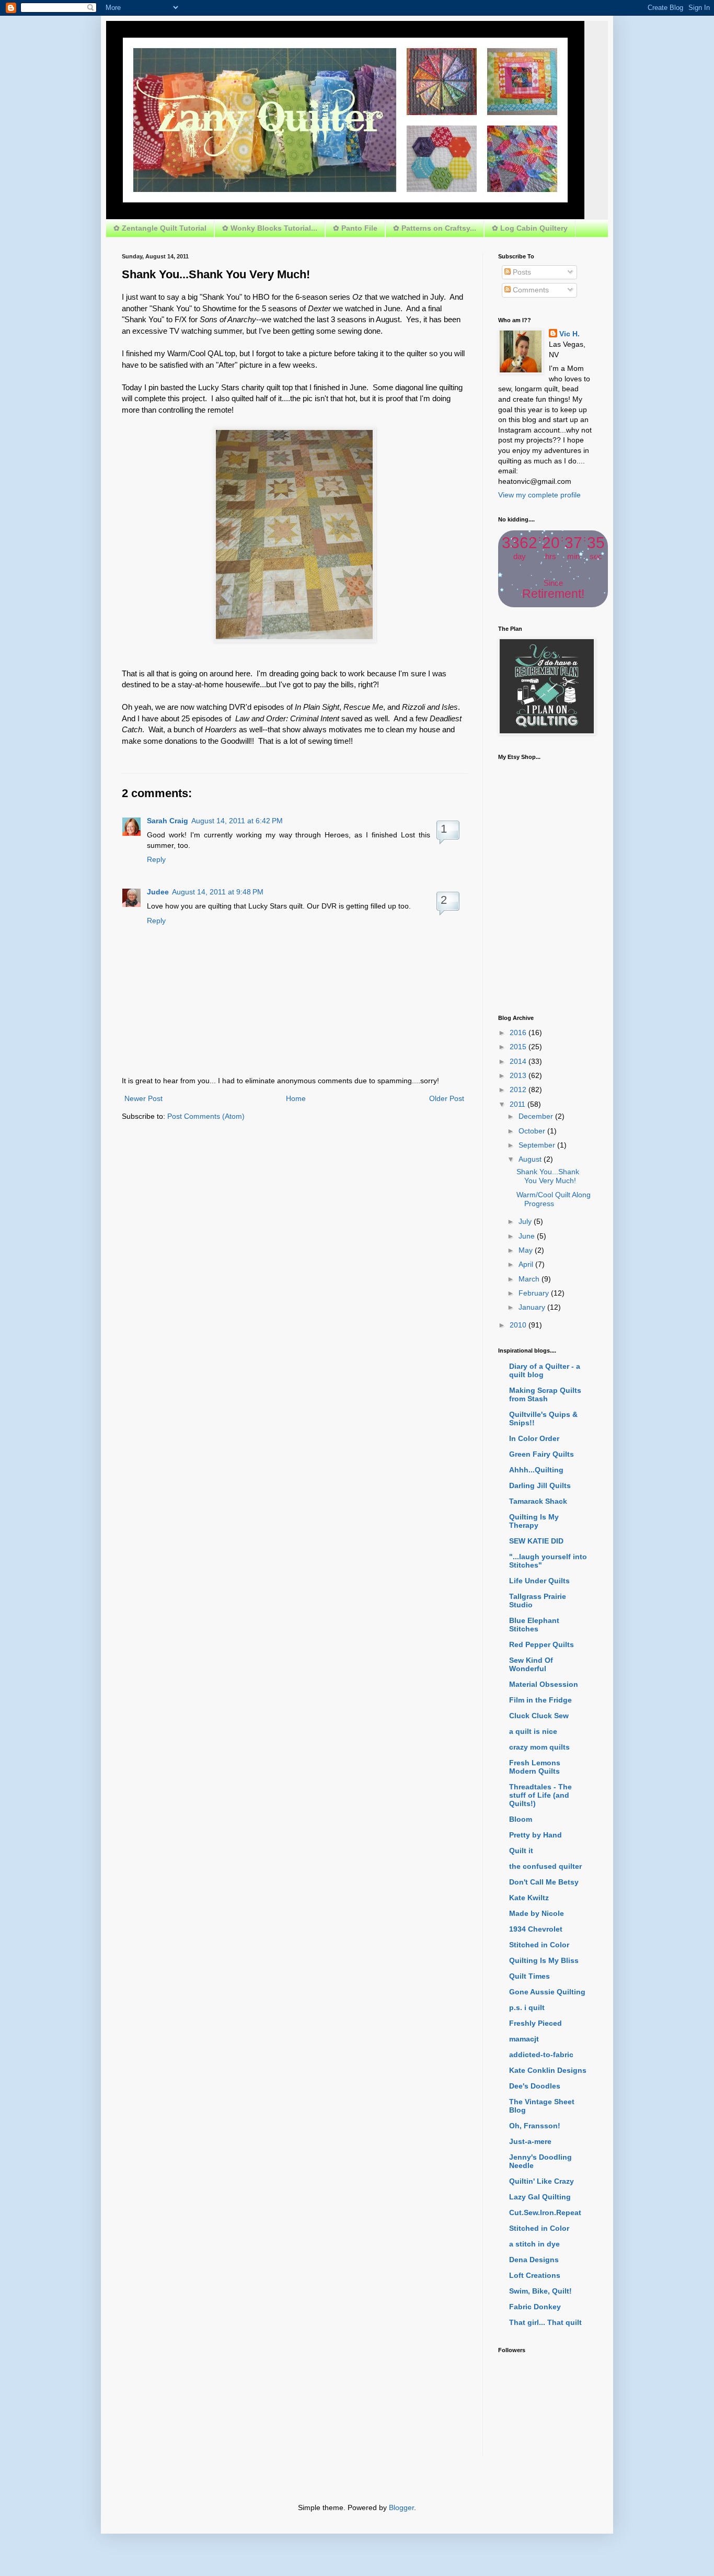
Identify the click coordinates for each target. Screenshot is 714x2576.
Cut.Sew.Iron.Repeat (545, 2212)
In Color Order (534, 1438)
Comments (530, 290)
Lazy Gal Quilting (540, 2197)
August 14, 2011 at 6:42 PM (237, 821)
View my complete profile (539, 495)
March (530, 1279)
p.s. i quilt (527, 2007)
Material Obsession (544, 1684)
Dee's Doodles (535, 2086)
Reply (156, 859)
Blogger (401, 2507)
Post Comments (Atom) (206, 1116)
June (528, 1236)
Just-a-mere (530, 2141)
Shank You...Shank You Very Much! (548, 1176)
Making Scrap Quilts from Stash (545, 1394)
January (533, 1307)
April (527, 1264)
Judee (158, 892)
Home (296, 1098)
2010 (519, 1325)
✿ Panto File (355, 228)
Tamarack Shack (538, 1501)
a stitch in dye (534, 2244)
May (527, 1250)
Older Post (447, 1098)
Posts (521, 272)
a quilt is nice (533, 1731)
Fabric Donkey (535, 2307)
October (533, 1131)
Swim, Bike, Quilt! (540, 2291)
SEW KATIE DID (536, 1541)
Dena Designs (534, 2260)
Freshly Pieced (535, 2023)
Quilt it (521, 1851)
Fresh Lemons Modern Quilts (535, 1767)
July (526, 1221)
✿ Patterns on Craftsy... (435, 228)
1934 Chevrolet (536, 1929)
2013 (519, 1075)
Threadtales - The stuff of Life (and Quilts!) (540, 1795)
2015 (519, 1047)
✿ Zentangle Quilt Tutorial (160, 228)
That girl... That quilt (545, 2322)
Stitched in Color (539, 1945)
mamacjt (524, 2039)
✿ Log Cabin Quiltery (530, 228)
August (531, 1159)
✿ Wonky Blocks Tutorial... (270, 228)
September (538, 1145)
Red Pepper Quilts (542, 1644)
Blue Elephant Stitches (534, 1625)
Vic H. (569, 334)
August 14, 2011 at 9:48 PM (218, 892)
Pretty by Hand (535, 1835)
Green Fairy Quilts (542, 1454)
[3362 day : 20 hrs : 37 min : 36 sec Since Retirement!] (553, 605)
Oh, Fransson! (535, 2126)
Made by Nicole (537, 1913)
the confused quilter (545, 1866)
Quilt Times (529, 1976)
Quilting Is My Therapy (534, 1521)
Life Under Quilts (539, 1581)
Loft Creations (535, 2275)
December (537, 1116)
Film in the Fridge (540, 1700)
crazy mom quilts (539, 1747)
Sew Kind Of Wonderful (531, 1664)
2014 (519, 1061)
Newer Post (143, 1098)
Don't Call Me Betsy (544, 1882)
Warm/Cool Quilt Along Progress (554, 1199)
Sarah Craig (168, 821)
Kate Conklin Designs (548, 2070)
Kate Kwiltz (529, 1898)
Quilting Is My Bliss (544, 1960)
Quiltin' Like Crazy (542, 2181)
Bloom (521, 1819)
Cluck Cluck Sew (539, 1716)
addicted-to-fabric (541, 2055)
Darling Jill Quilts (540, 1485)
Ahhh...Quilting (536, 1470)
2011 (519, 1104)
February (535, 1293)
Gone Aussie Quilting (547, 1992)
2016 (519, 1032)
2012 (519, 1090)
